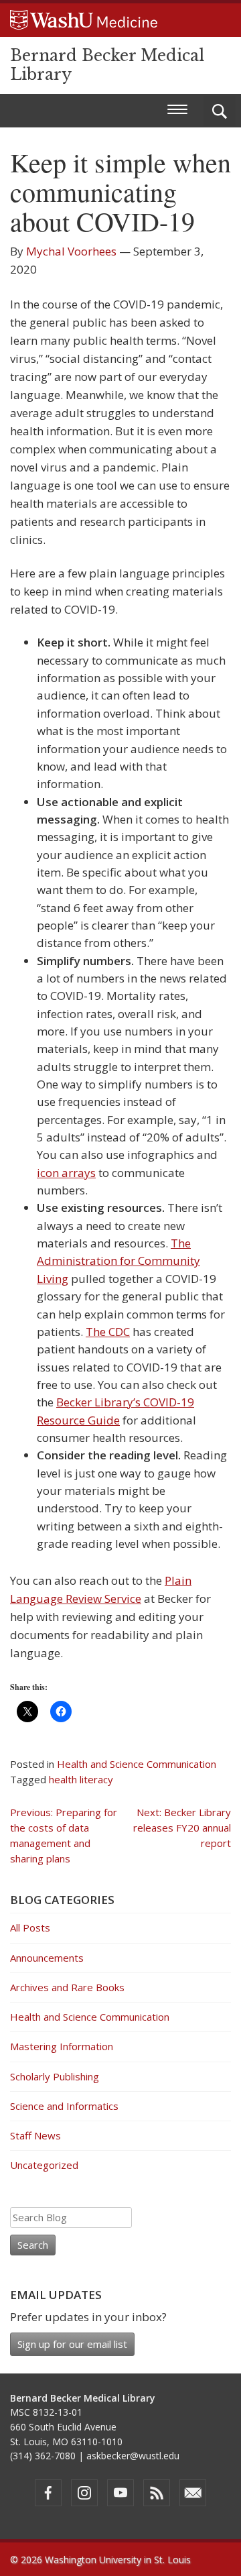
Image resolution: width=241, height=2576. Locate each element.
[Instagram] (84, 2493)
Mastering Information (62, 2046)
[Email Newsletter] (193, 2493)
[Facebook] (48, 2493)
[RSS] (157, 2493)
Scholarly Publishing (55, 2076)
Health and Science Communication (137, 1764)
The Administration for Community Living (118, 1261)
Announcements (47, 1958)
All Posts (30, 1927)
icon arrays (66, 1173)
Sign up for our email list (72, 2344)
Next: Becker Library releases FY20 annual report (182, 1828)
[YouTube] (120, 2493)
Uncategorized (44, 2165)
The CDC (108, 1332)
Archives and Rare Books (67, 1987)
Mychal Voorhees (71, 251)
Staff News (35, 2135)
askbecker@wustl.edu (133, 2456)
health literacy (81, 1779)
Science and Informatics (64, 2106)
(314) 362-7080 (43, 2456)
